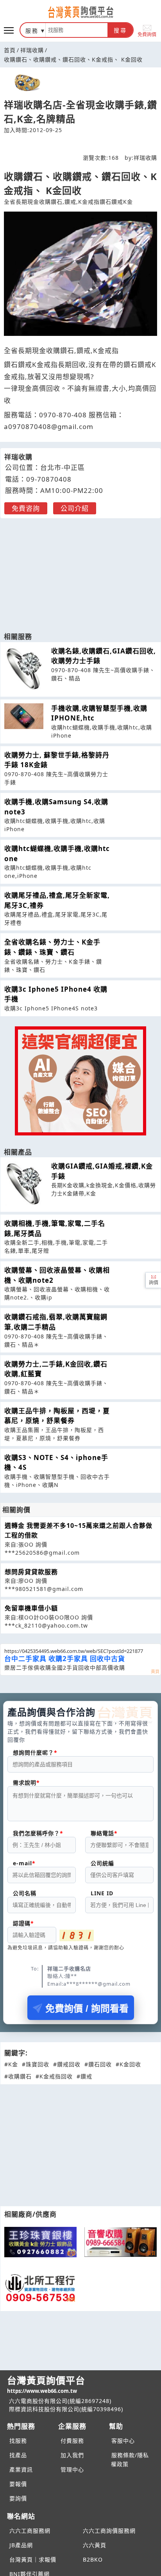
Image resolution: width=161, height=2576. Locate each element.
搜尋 (120, 30)
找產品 (18, 2455)
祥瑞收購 (32, 50)
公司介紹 (75, 508)
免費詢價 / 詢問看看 (87, 2008)
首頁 (10, 50)
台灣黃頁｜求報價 (33, 2559)
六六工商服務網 (30, 2531)
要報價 (18, 2484)
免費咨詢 (26, 508)
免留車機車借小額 (31, 1608)
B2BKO (93, 2559)
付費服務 (72, 2441)
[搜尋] (77, 30)
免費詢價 (147, 34)
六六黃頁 (95, 2545)
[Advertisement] (80, 571)
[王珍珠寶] (40, 2242)
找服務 (18, 2441)
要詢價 (18, 2498)
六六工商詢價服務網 (109, 2531)
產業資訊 (21, 2469)
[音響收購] (121, 2242)
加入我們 (72, 2455)
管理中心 (72, 2469)
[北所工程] (40, 2288)
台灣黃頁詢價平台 (46, 2384)
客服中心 (123, 2441)
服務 (32, 31)
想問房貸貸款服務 (31, 1572)
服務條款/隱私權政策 (130, 2459)
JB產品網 (21, 2545)
